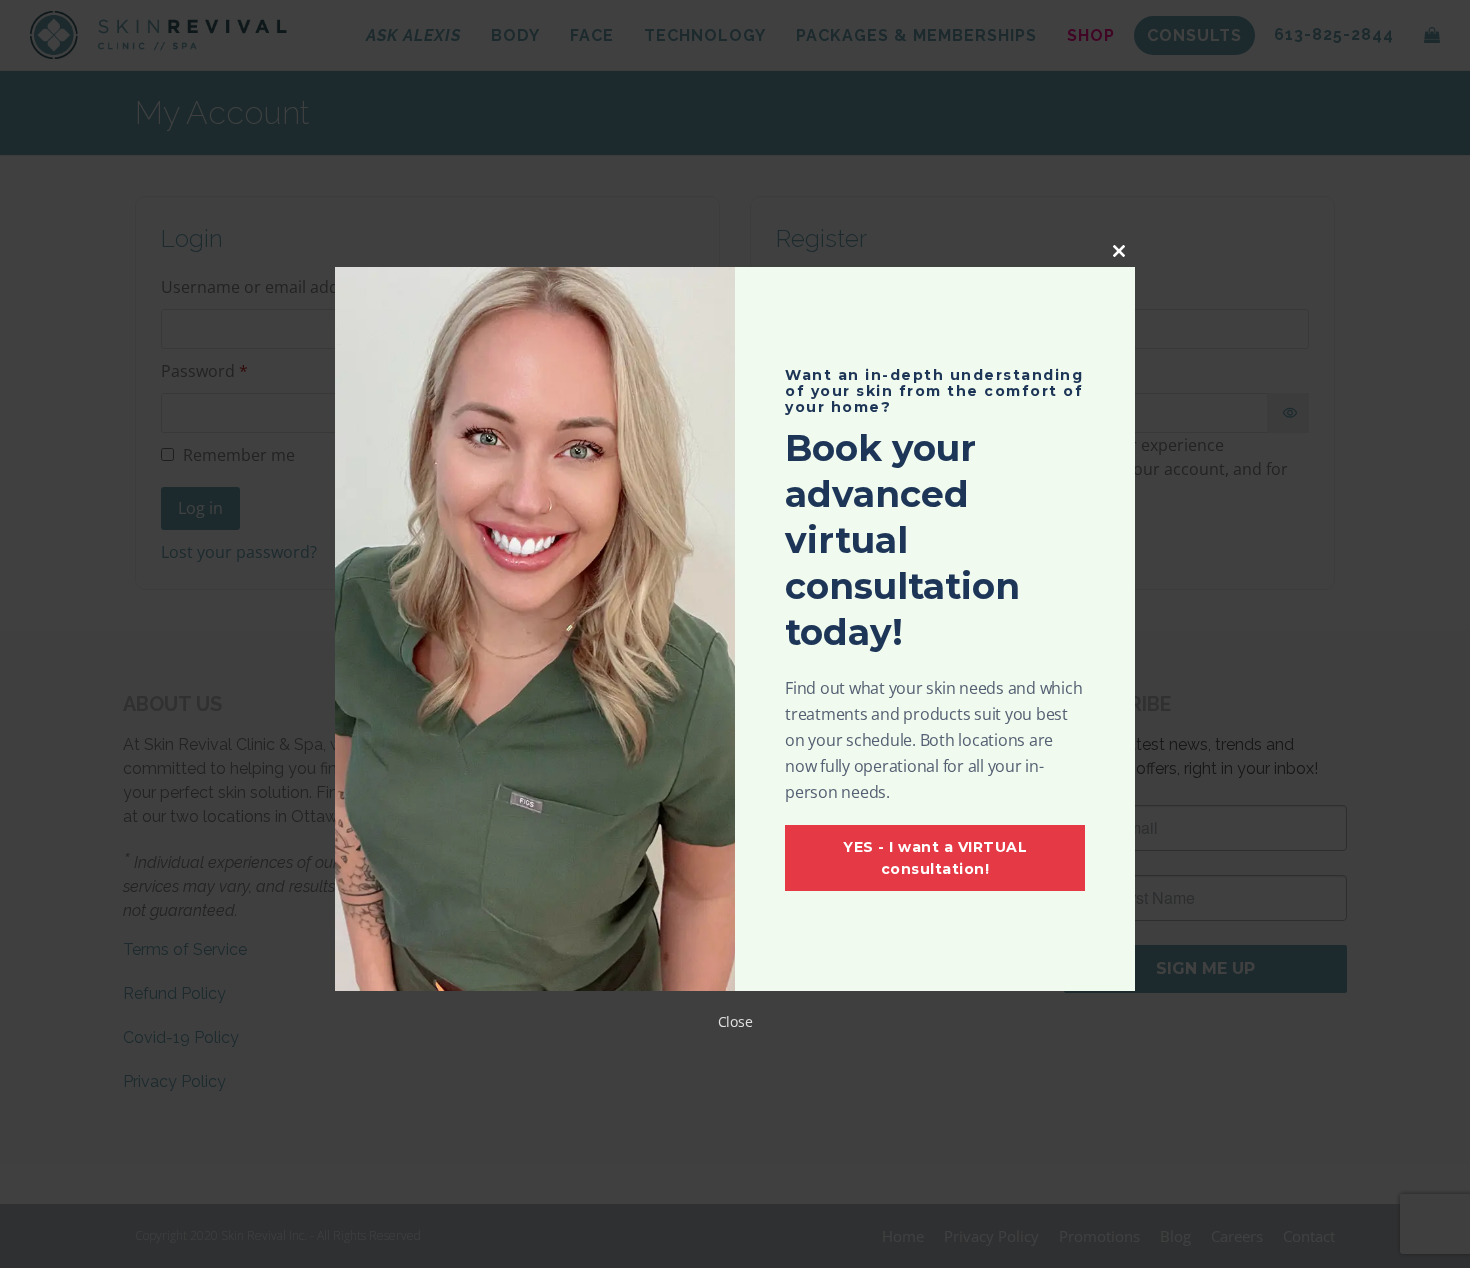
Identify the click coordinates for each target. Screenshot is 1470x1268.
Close (735, 1021)
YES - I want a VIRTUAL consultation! (935, 858)
